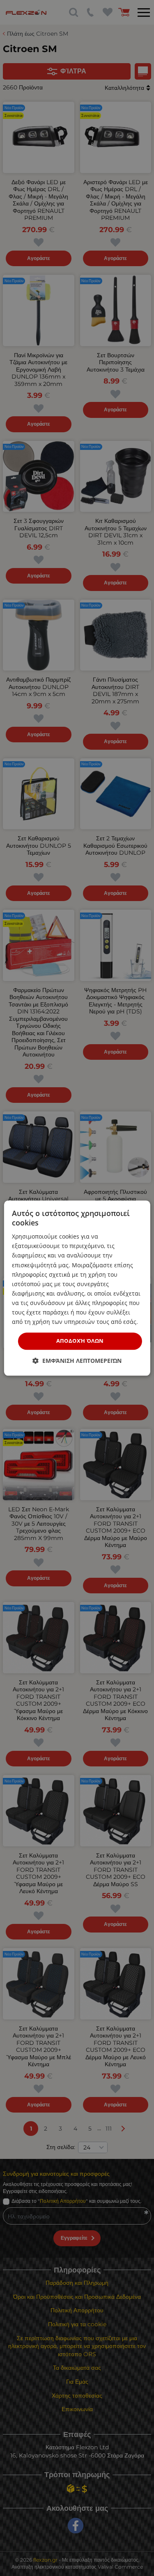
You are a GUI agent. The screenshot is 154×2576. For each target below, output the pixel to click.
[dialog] (77, 1288)
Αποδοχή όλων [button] (80, 1341)
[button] (77, 1361)
